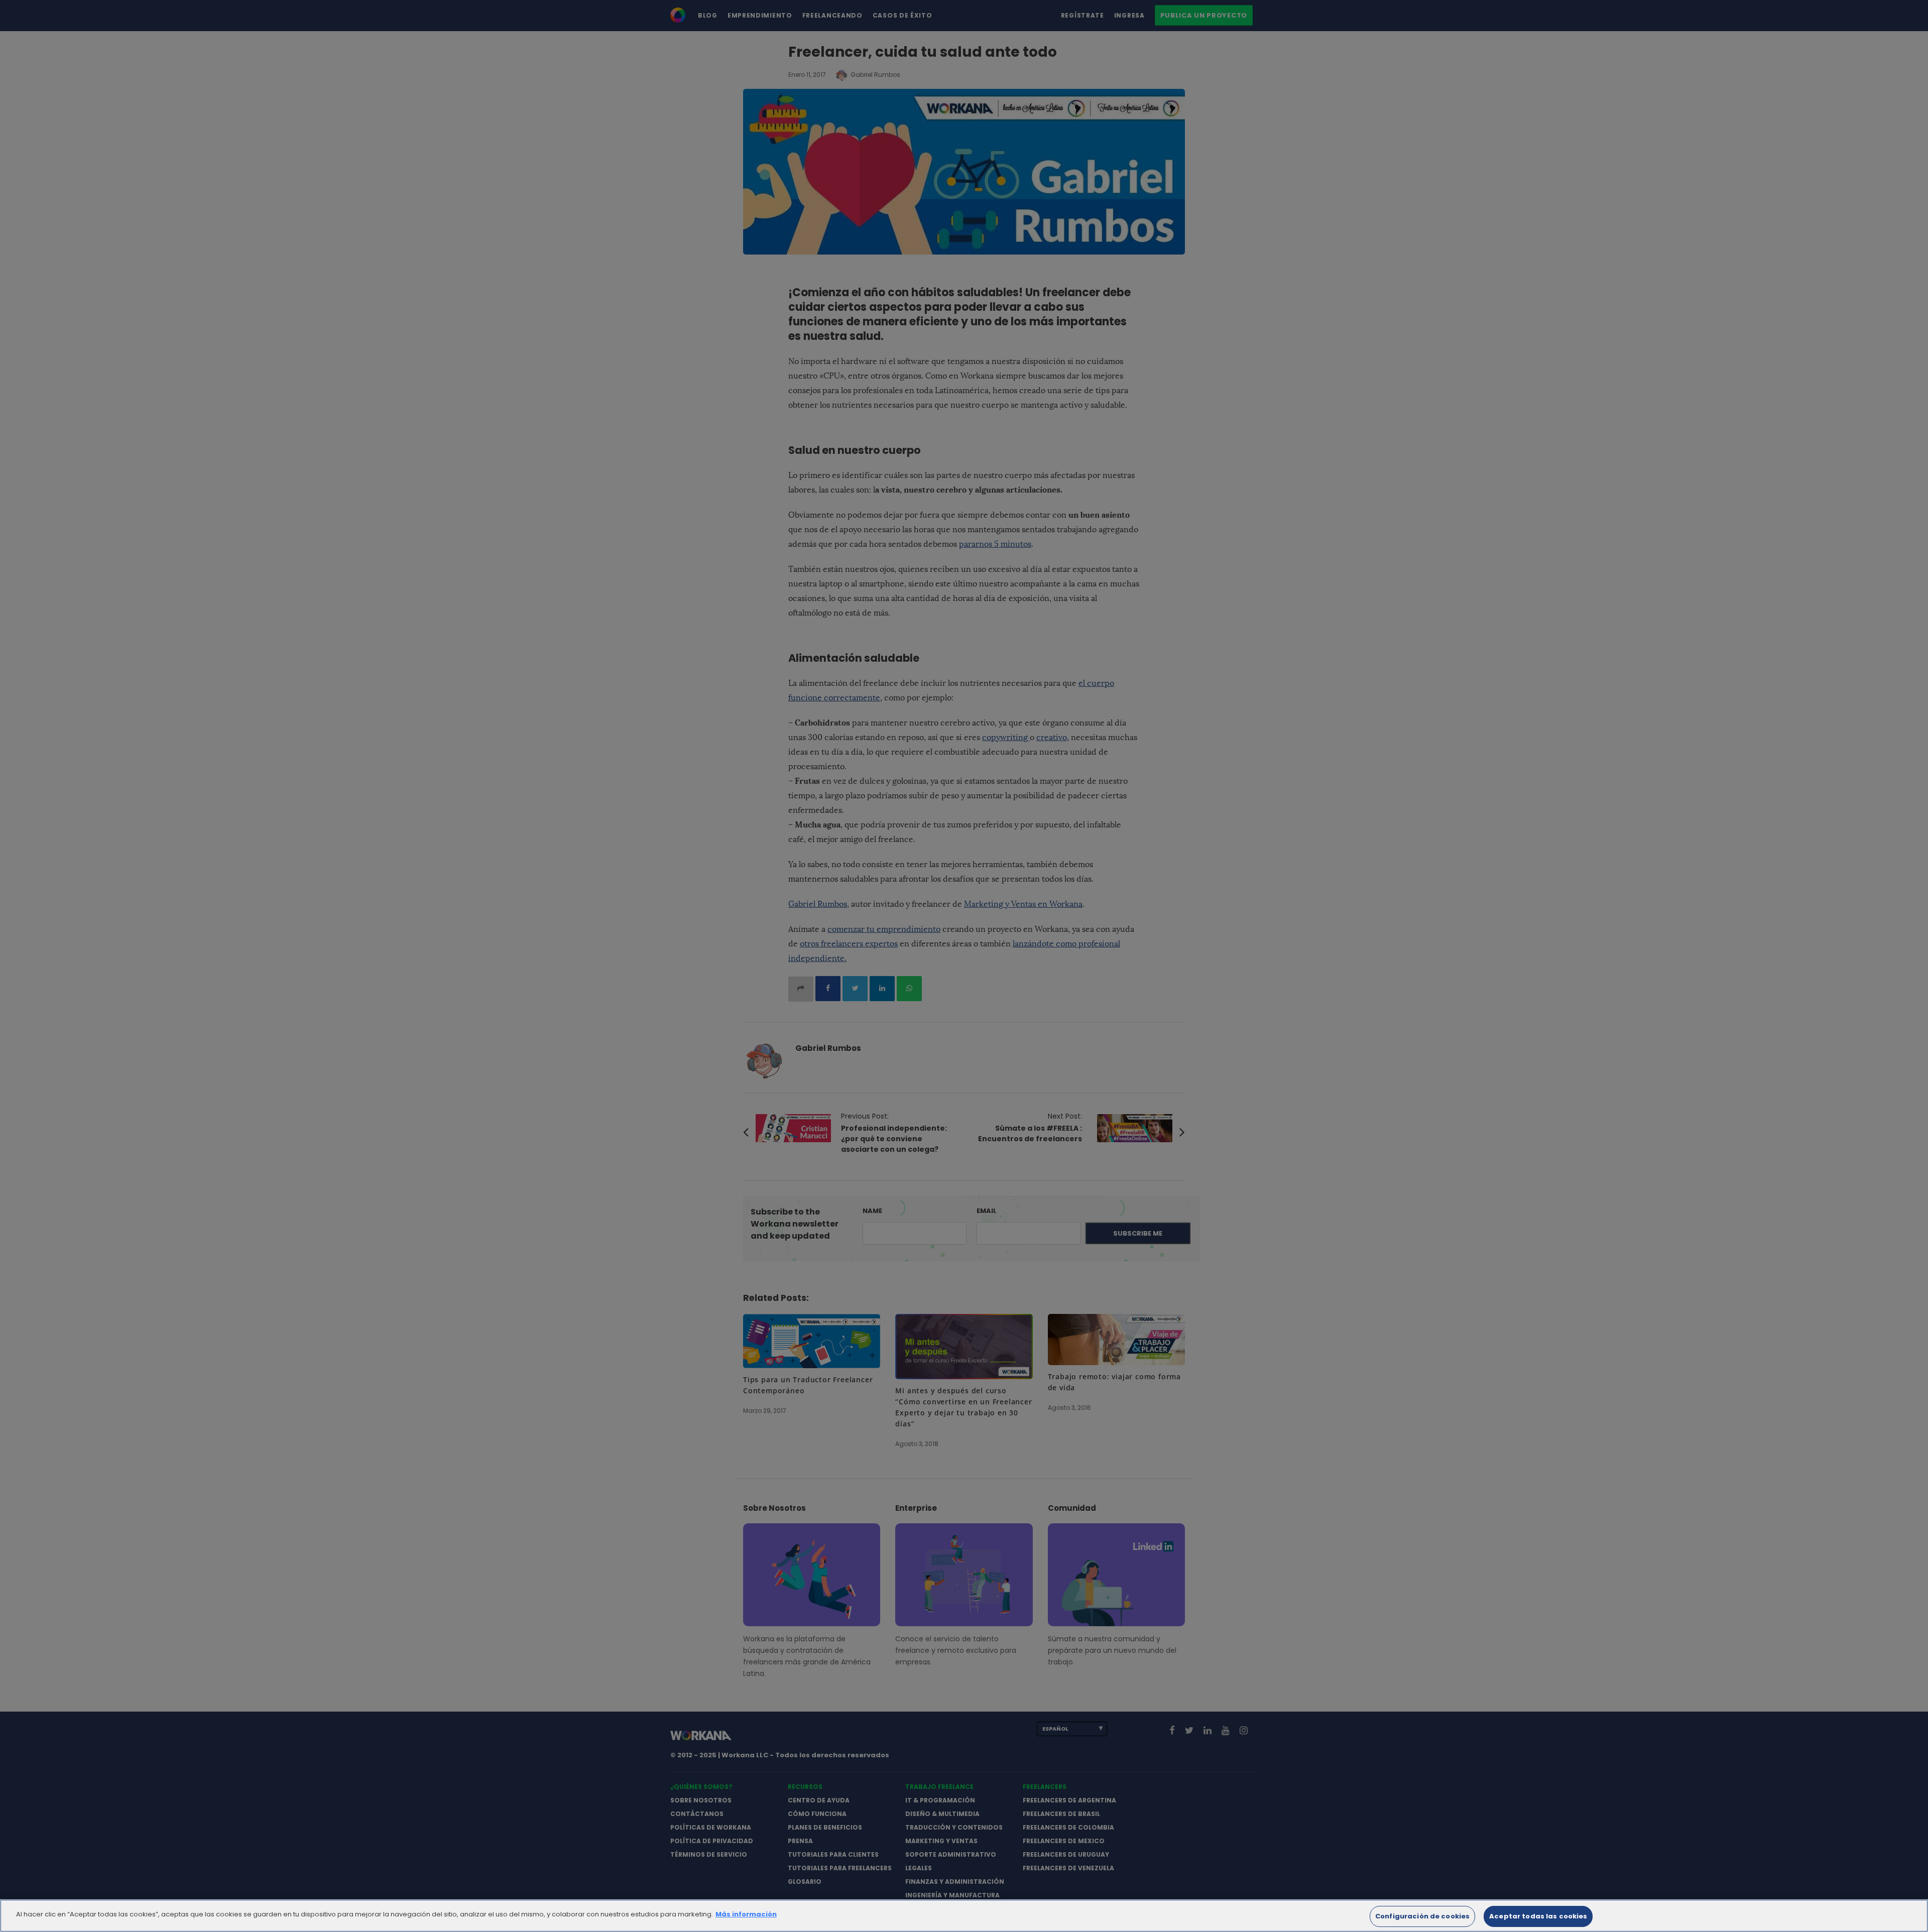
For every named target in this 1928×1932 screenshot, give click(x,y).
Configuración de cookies (1422, 1916)
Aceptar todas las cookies (1538, 1916)
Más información (746, 1914)
